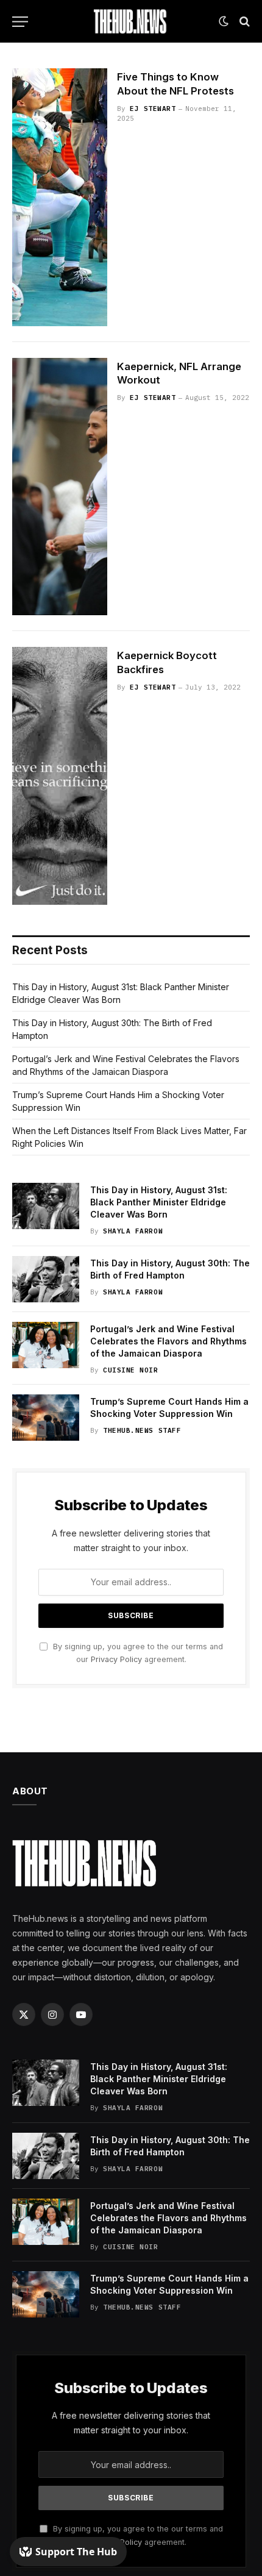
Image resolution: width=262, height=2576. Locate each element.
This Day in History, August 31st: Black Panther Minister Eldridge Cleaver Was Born (159, 1202)
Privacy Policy (116, 1659)
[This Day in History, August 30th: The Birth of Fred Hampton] (46, 1279)
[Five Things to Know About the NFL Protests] (60, 197)
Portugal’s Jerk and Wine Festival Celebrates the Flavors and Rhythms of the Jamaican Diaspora (168, 1341)
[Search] (243, 22)
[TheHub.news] (131, 21)
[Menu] (20, 22)
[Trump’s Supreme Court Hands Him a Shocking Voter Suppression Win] (46, 1418)
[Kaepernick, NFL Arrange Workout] (60, 487)
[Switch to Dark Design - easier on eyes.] (224, 21)
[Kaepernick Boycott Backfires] (60, 776)
